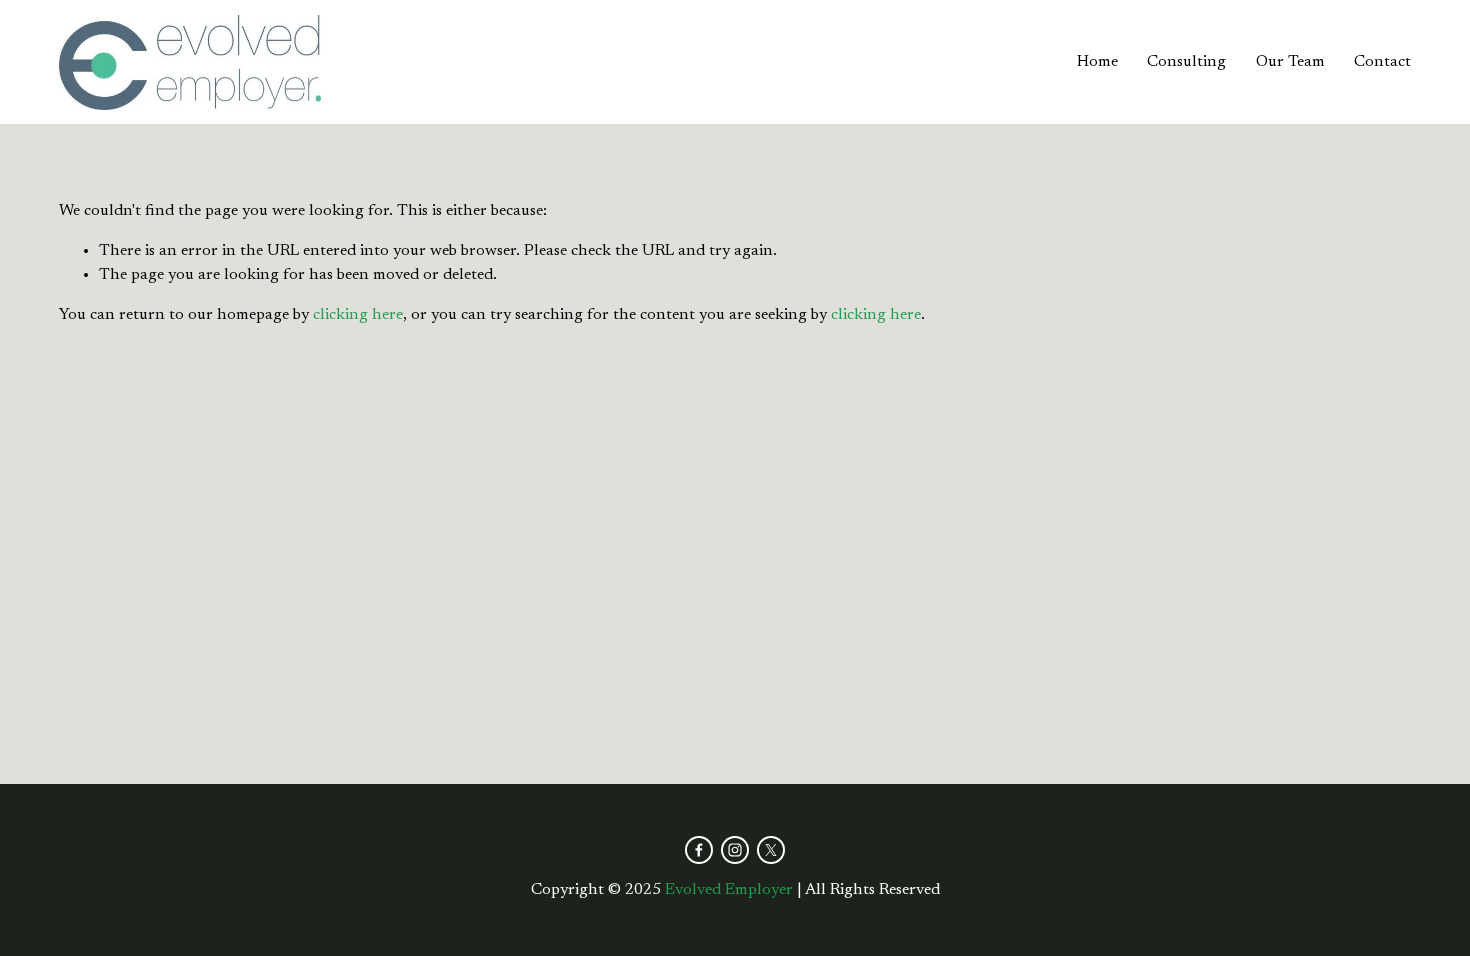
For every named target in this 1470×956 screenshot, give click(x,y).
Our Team (1290, 62)
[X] (771, 850)
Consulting (1186, 62)
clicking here (358, 315)
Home (1097, 62)
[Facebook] (699, 850)
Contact (1382, 62)
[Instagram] (735, 850)
